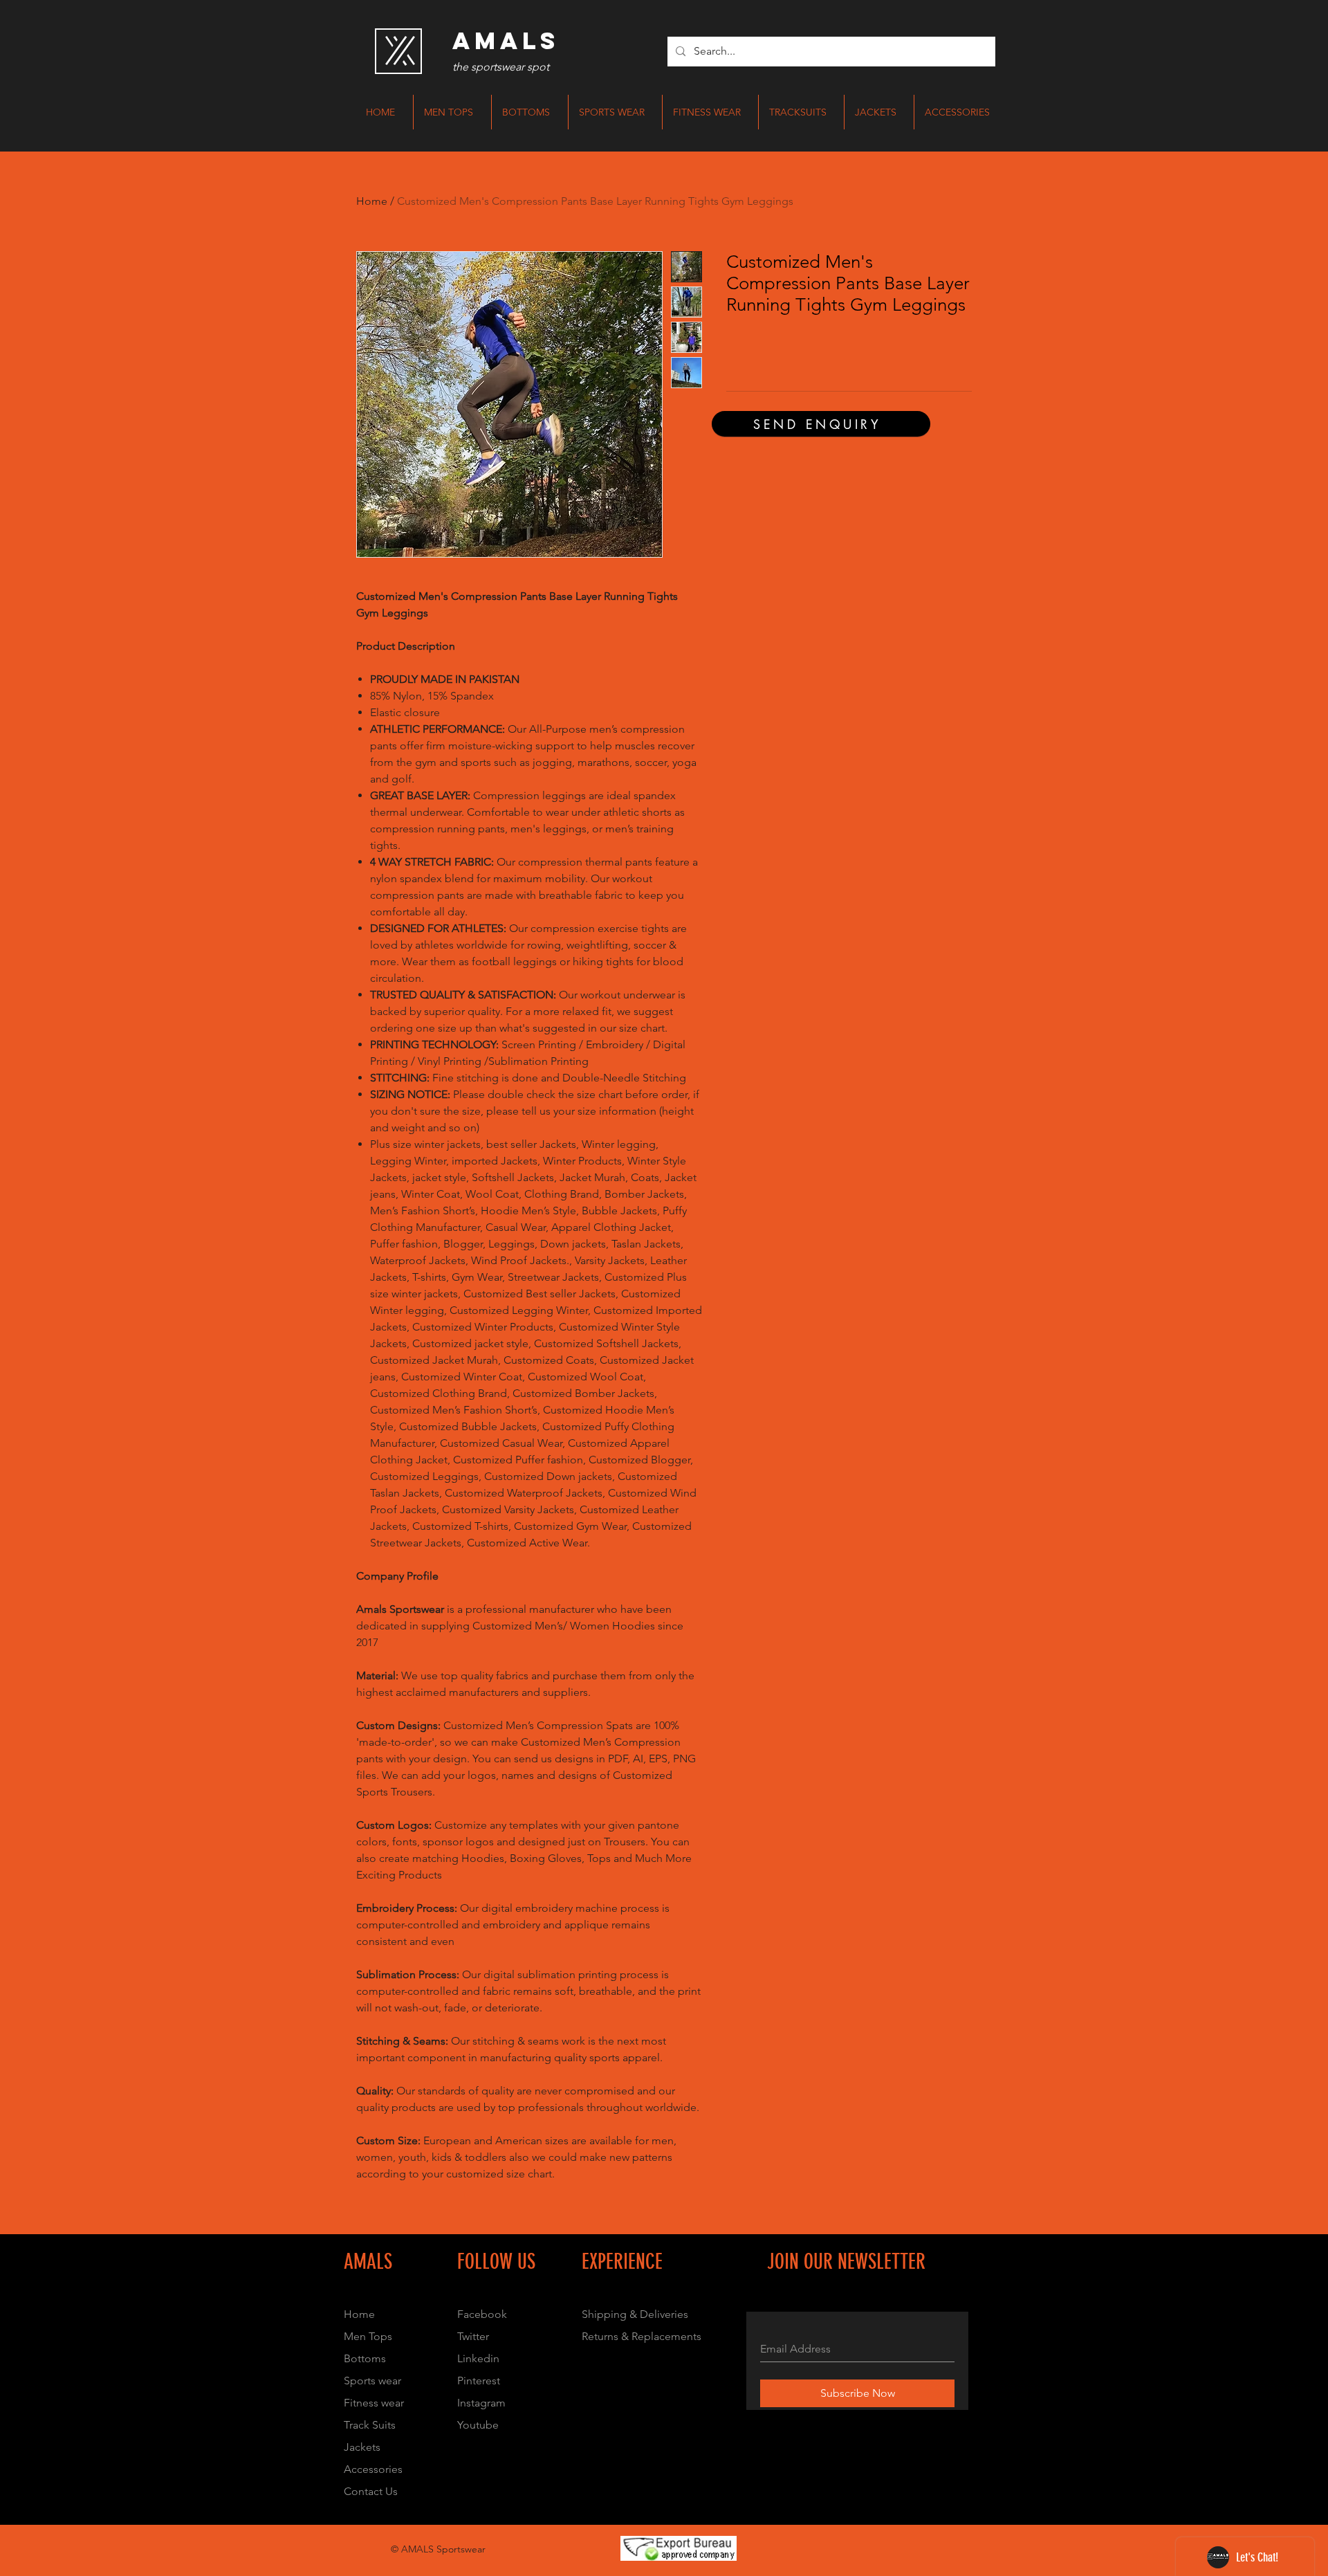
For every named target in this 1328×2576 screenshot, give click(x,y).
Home (372, 201)
